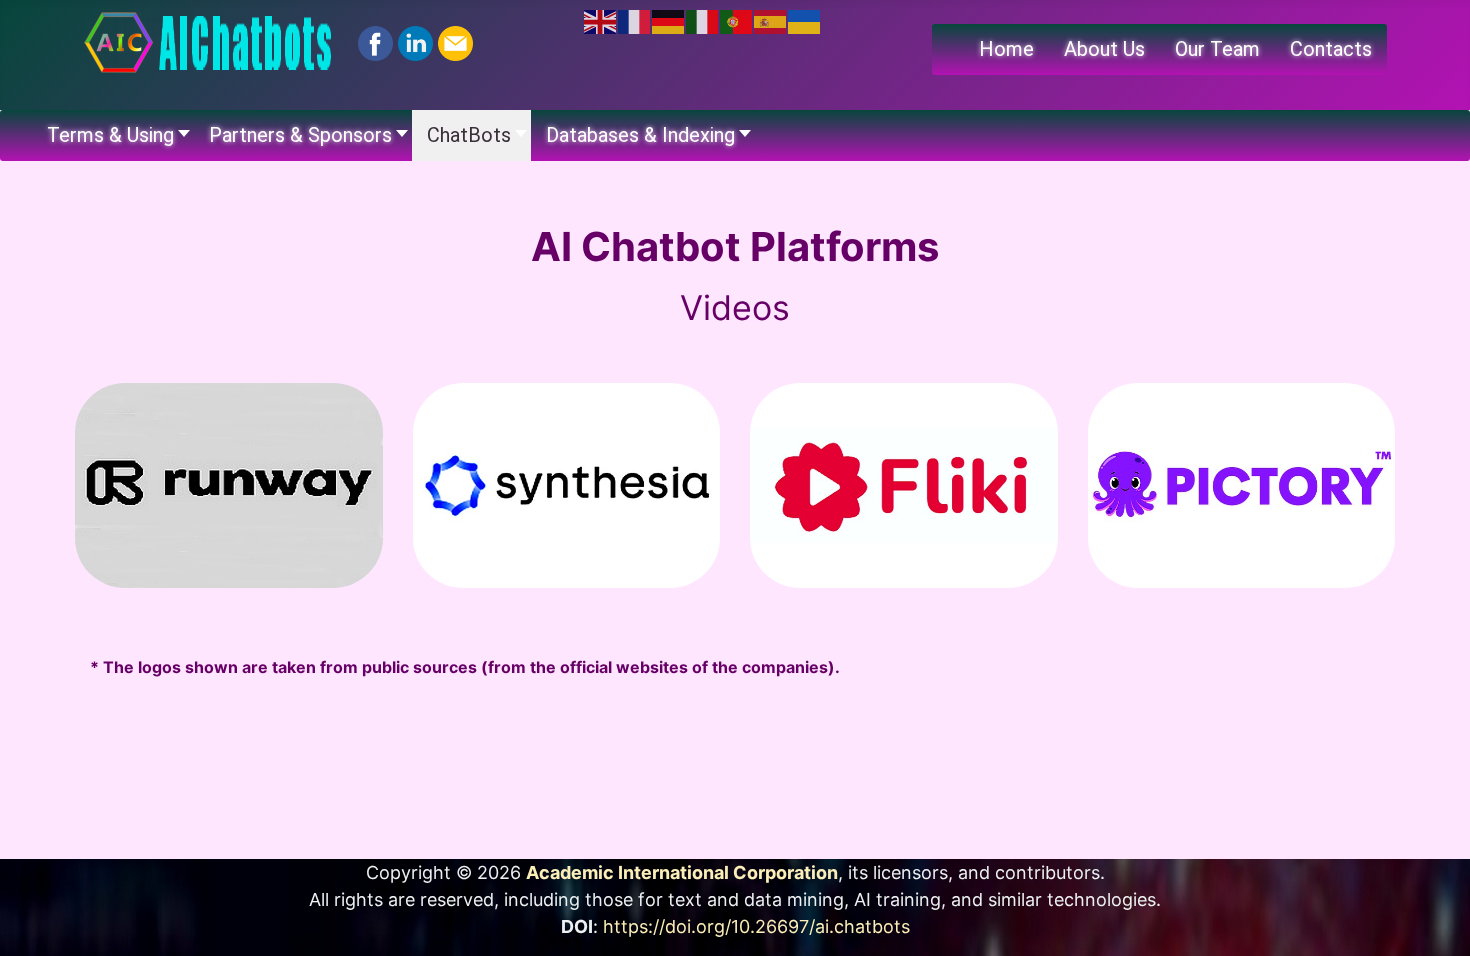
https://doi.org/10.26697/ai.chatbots (756, 926)
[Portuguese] (737, 20)
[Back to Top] (1435, 919)
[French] (635, 20)
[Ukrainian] (805, 20)
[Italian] (703, 20)
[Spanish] (771, 20)
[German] (669, 20)
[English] (601, 20)
